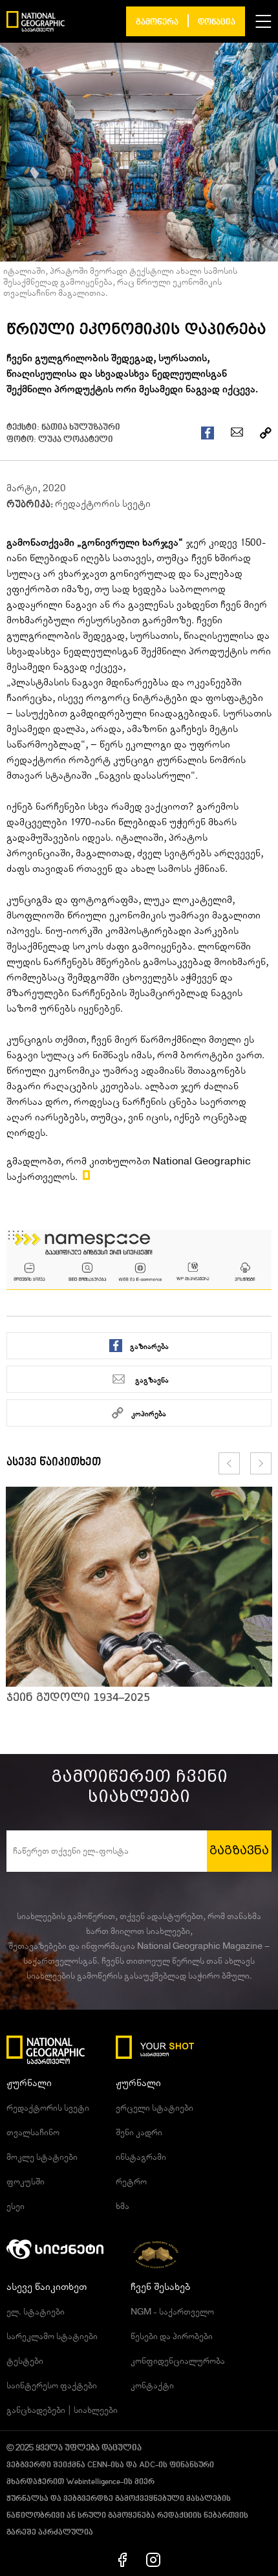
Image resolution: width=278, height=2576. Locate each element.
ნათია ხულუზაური (81, 427)
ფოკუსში (26, 2182)
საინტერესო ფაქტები (52, 2386)
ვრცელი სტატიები (155, 2108)
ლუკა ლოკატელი (76, 440)
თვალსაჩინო (33, 2133)
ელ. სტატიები (36, 2312)
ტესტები (25, 2361)
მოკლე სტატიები (42, 2157)
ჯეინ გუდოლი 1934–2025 (78, 1697)
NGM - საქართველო (172, 2312)
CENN (97, 2465)
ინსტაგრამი (141, 2157)
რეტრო (131, 2182)
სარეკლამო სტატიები (52, 2337)
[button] (263, 21)
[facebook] (123, 2559)
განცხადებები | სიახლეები (62, 2410)
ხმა (123, 2206)
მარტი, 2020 (36, 488)
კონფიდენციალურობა (178, 2361)
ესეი (16, 2206)
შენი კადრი (139, 2133)
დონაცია (217, 22)
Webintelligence (93, 2482)
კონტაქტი (152, 2386)
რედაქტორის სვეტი (103, 504)
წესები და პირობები (172, 2337)
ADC (147, 2465)
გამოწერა (157, 22)
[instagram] (153, 2559)
